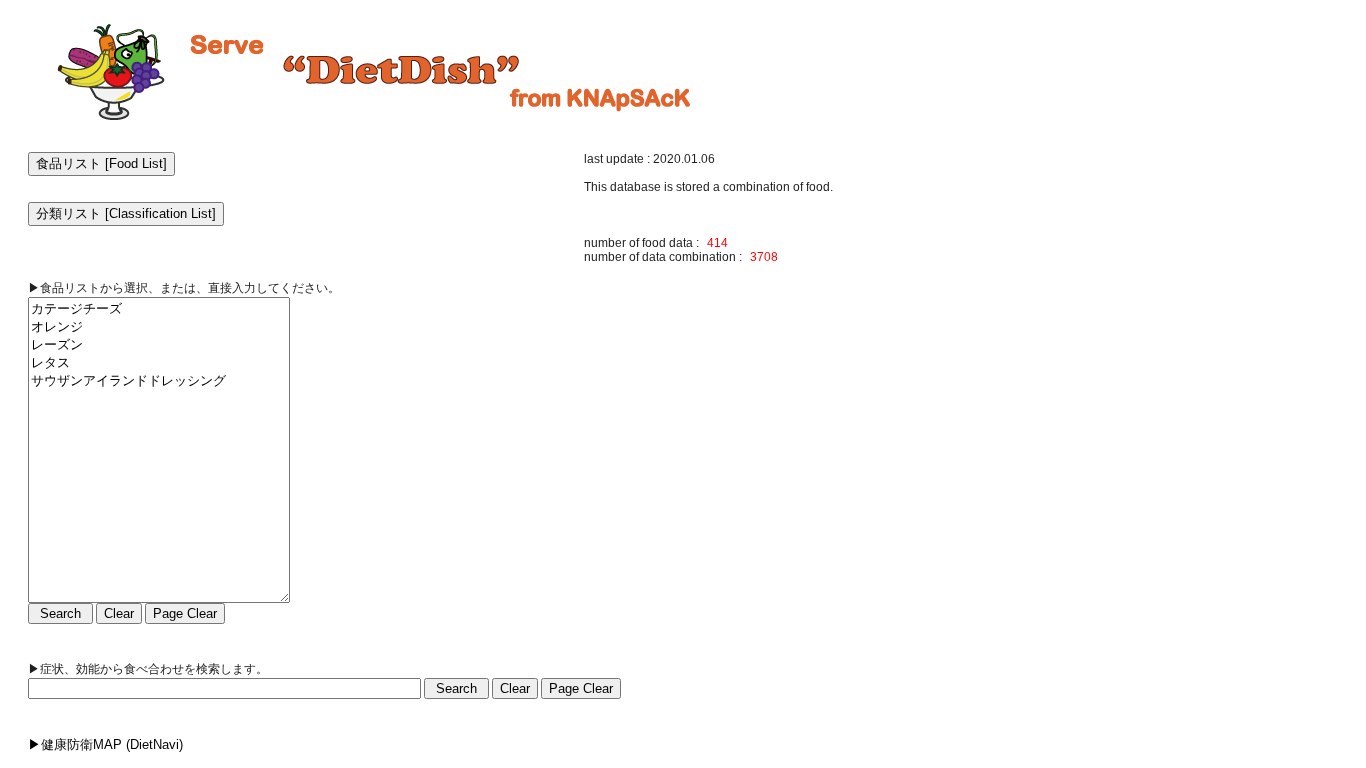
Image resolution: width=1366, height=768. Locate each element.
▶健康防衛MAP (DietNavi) (105, 744)
